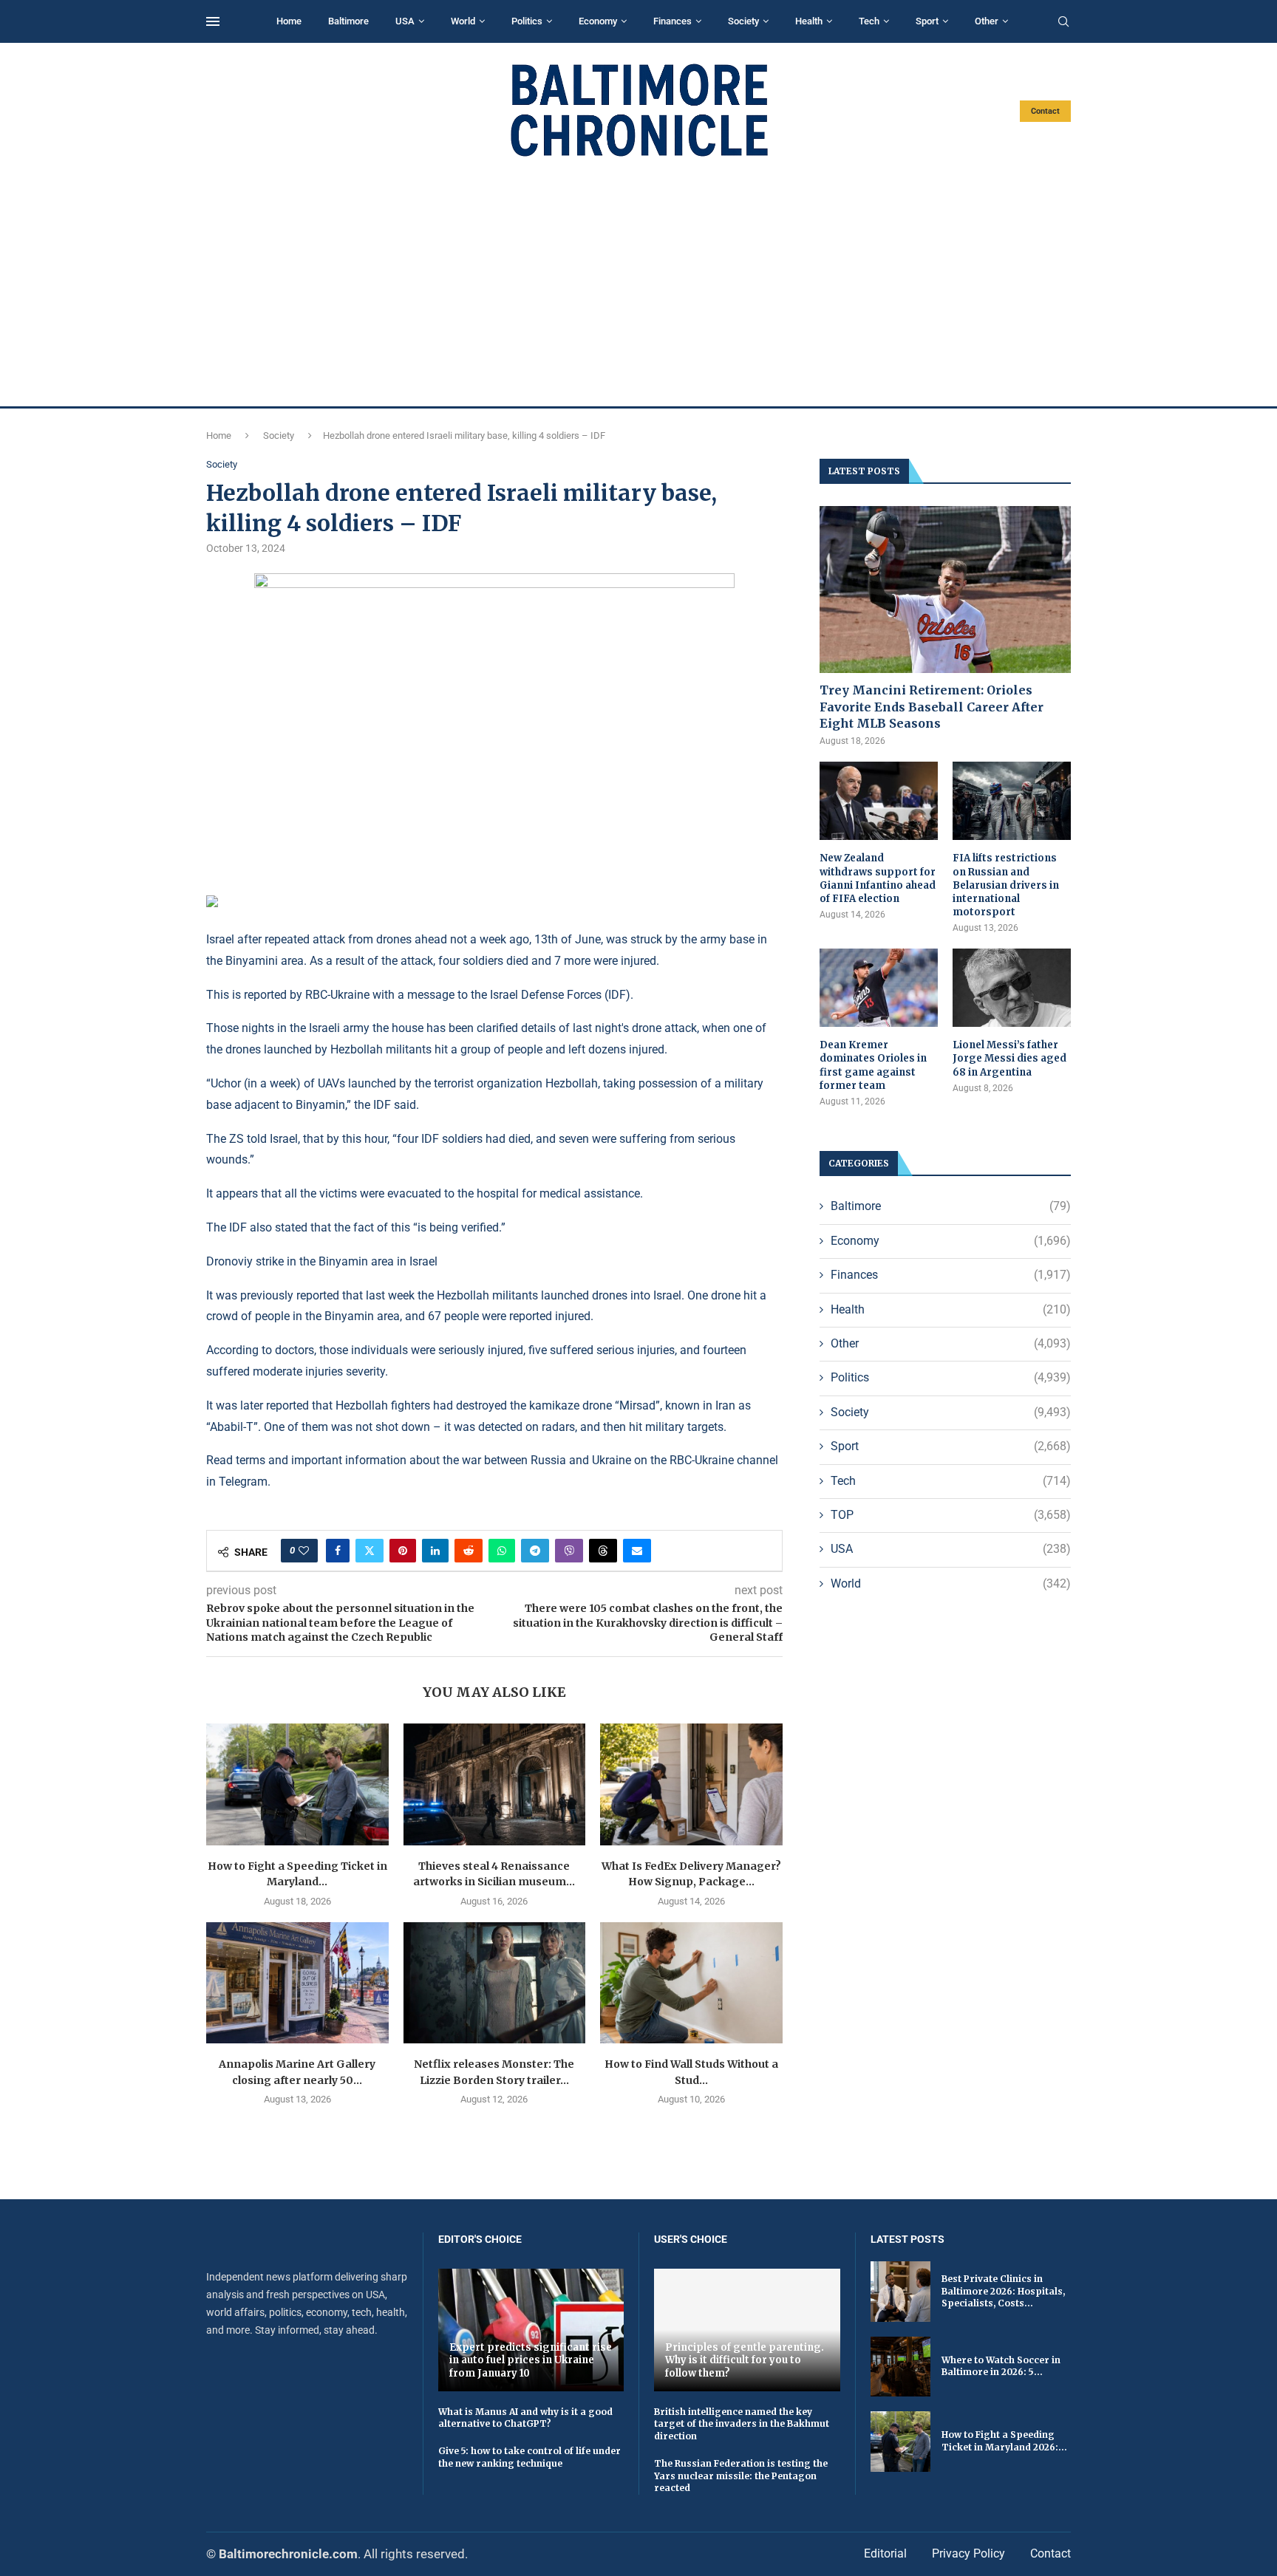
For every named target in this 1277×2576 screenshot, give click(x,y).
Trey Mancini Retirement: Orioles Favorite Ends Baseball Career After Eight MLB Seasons (932, 707)
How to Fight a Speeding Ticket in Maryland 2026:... (1004, 2441)
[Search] (1063, 22)
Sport (927, 21)
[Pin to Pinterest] (403, 1551)
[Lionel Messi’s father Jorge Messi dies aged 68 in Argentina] (1012, 988)
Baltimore (348, 21)
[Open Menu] (213, 21)
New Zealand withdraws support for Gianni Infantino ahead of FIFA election (878, 878)
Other (987, 21)
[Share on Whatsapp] (502, 1551)
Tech (869, 21)
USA (405, 21)
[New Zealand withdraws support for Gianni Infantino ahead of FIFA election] (879, 801)
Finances (672, 21)
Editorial (885, 2553)
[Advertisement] (638, 282)
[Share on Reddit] (469, 1551)
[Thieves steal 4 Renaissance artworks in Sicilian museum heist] (495, 1784)
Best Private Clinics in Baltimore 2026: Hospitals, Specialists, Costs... (1003, 2291)
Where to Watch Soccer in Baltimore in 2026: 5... (1001, 2366)
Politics (527, 21)
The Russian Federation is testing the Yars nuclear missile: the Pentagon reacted (741, 2476)
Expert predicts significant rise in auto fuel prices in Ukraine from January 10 (531, 2360)
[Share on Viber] (569, 1551)
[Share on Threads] (603, 1551)
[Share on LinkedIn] (435, 1551)
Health (809, 21)
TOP (951, 1515)
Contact (1045, 111)
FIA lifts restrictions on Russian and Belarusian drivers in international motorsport (1006, 885)
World (463, 21)
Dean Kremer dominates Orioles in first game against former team (873, 1065)
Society (743, 21)
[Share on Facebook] (338, 1551)
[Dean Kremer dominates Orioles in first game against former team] (879, 988)
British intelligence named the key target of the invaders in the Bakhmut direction (742, 2424)
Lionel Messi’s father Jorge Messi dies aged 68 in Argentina (1009, 1058)
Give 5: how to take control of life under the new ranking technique (529, 2457)
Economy (598, 21)
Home (289, 21)
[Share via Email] (637, 1551)
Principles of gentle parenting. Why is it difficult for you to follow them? (745, 2360)
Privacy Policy (968, 2553)
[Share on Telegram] (535, 1551)
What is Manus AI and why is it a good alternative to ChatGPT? (525, 2418)
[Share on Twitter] (370, 1551)
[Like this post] (304, 1551)
